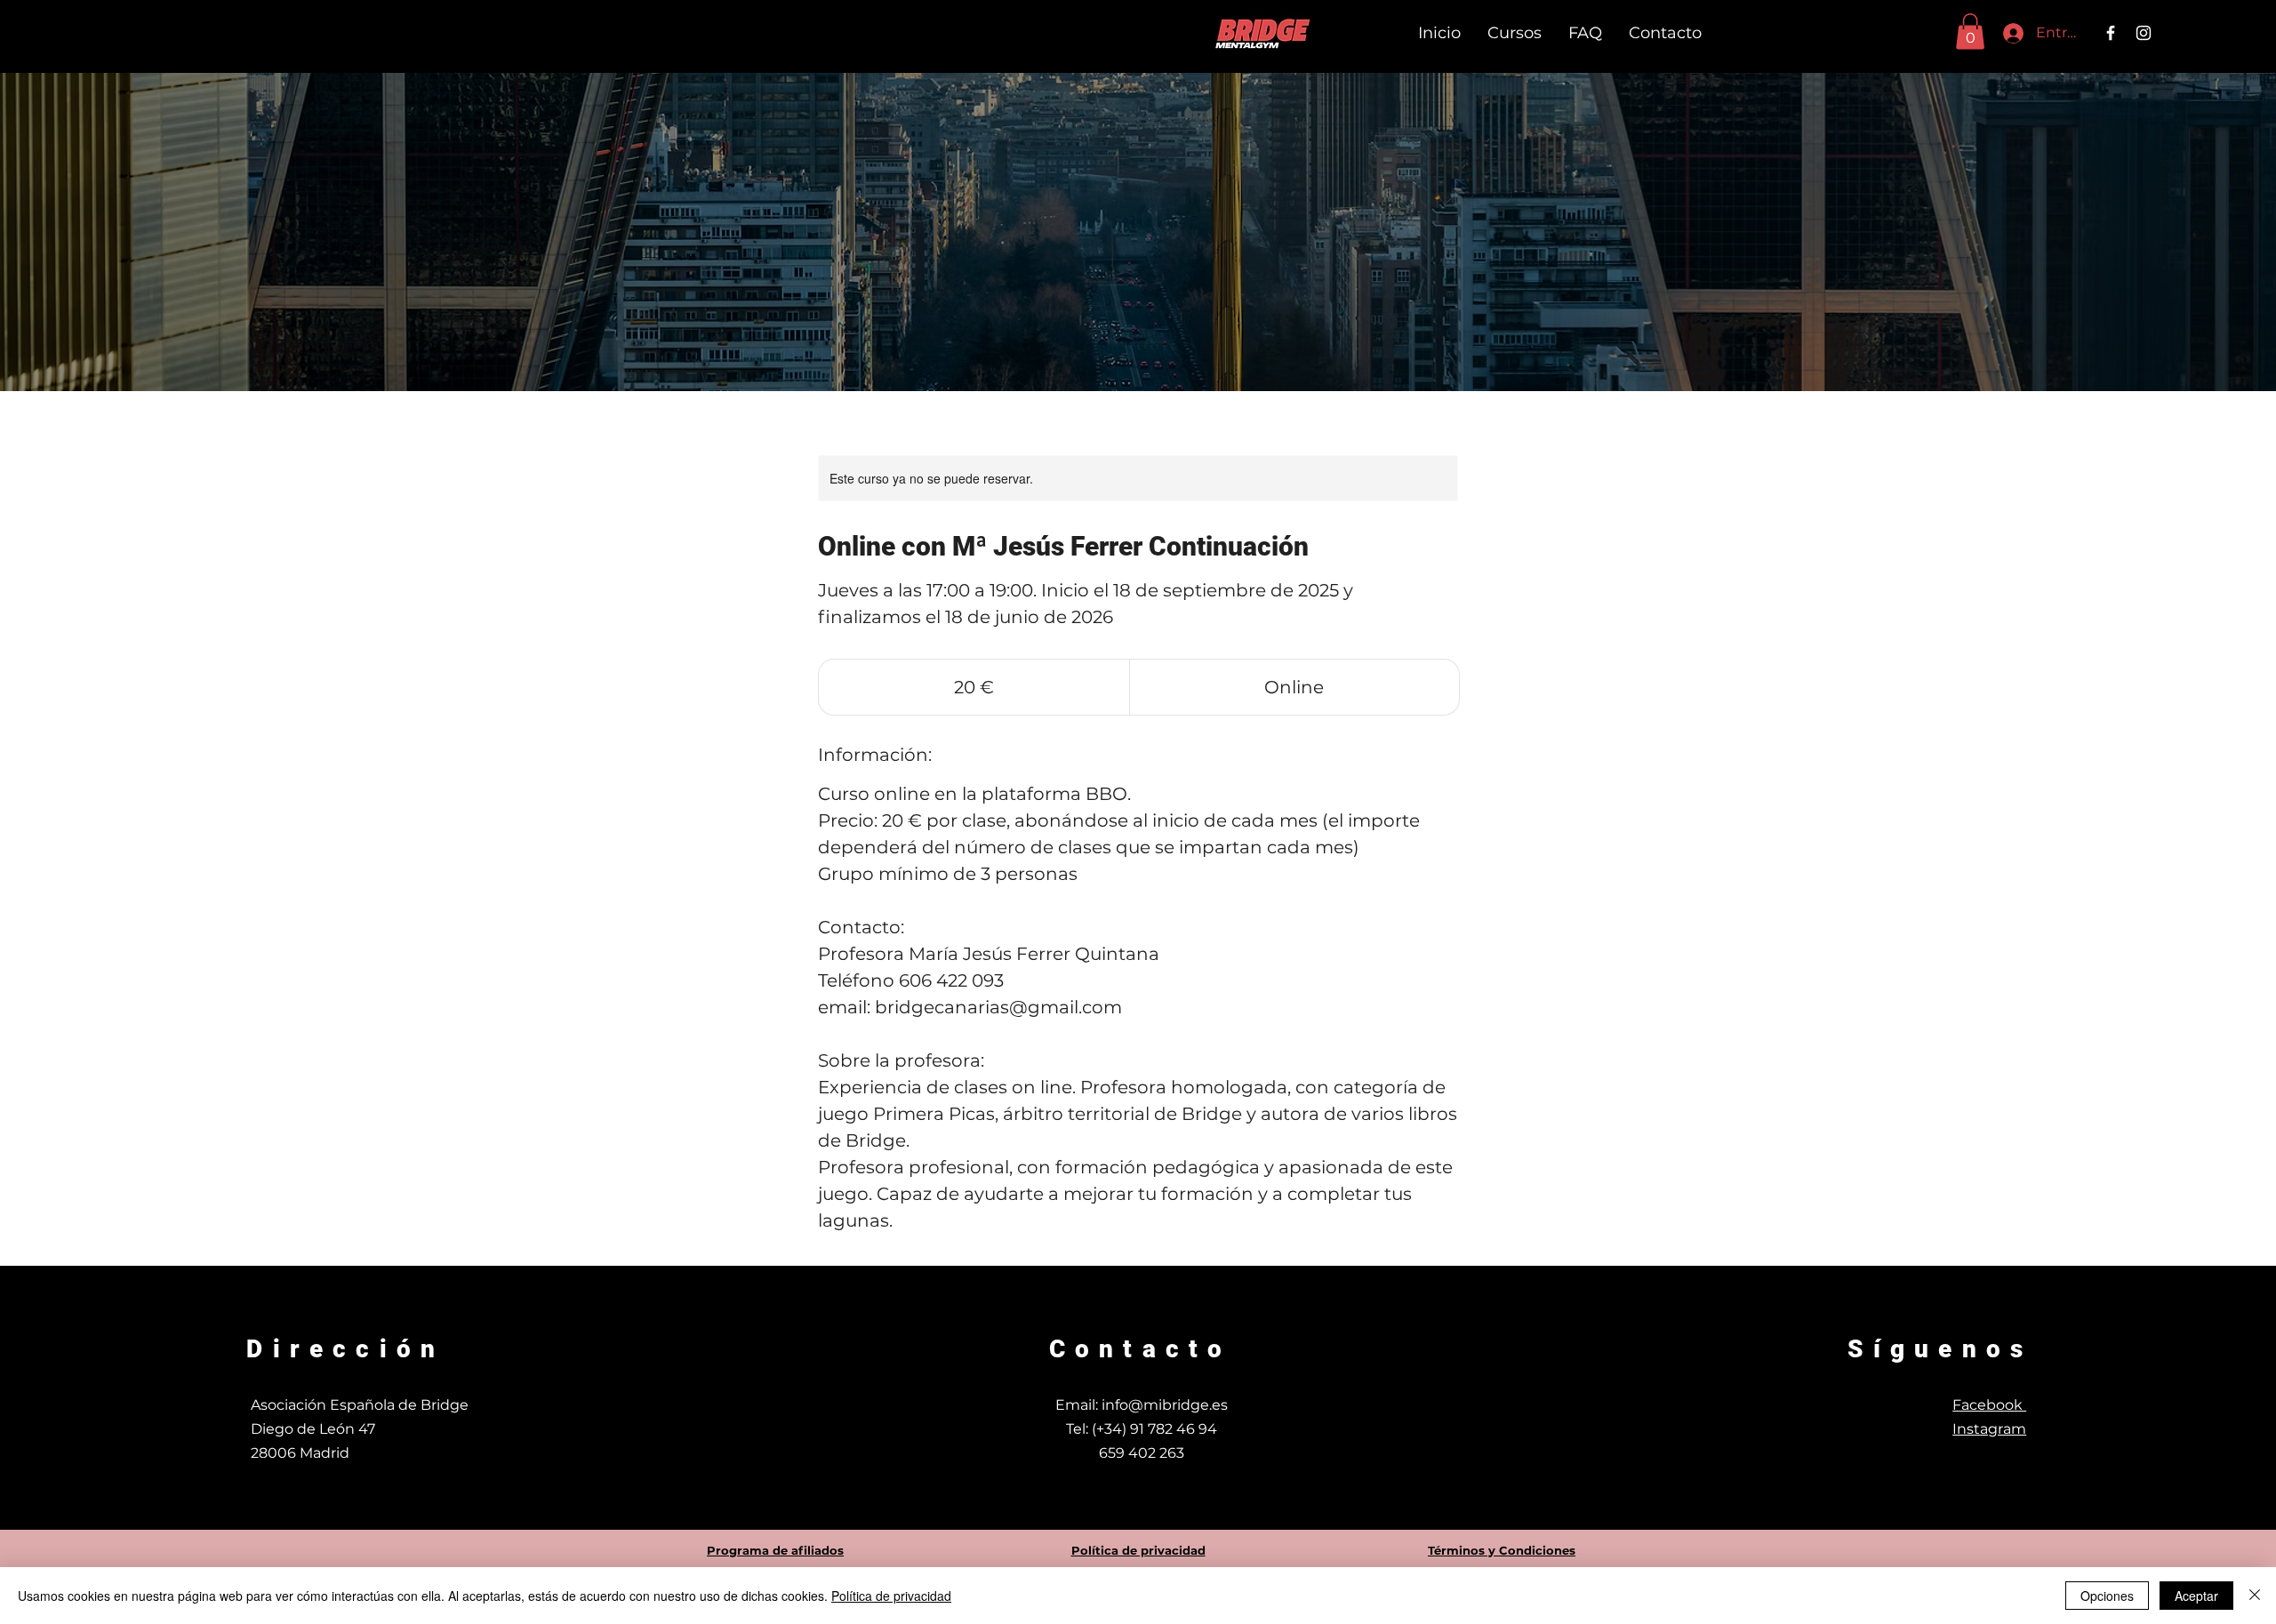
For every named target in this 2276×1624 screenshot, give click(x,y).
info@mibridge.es (1165, 1405)
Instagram (1989, 1429)
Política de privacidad (891, 1596)
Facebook (1989, 1405)
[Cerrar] (2255, 1596)
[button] (1970, 32)
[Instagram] (2144, 33)
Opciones (2107, 1596)
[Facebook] (2111, 33)
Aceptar (2196, 1596)
